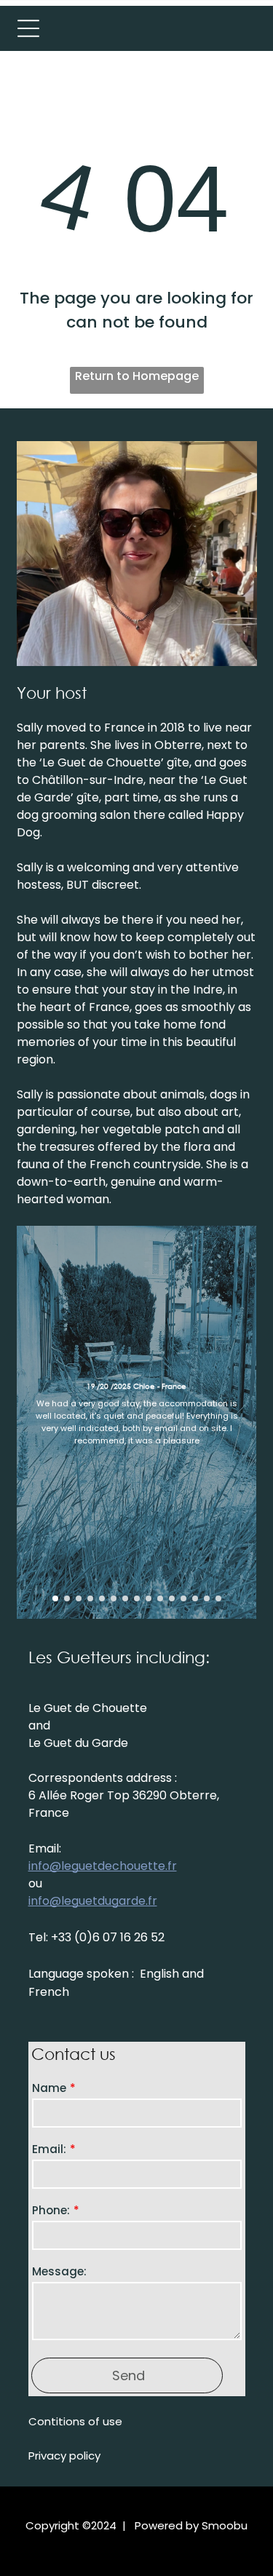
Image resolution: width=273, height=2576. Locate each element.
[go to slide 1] (55, 1598)
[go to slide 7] (125, 1598)
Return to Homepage (137, 376)
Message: (59, 2271)
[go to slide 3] (79, 1598)
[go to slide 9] (149, 1598)
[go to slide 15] (218, 1598)
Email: (49, 2149)
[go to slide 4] (90, 1598)
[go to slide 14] (207, 1598)
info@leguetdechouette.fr (103, 1866)
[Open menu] (28, 28)
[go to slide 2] (67, 1598)
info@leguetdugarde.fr (93, 1901)
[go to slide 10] (160, 1598)
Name (49, 2088)
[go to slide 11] (172, 1598)
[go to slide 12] (183, 1598)
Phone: (51, 2210)
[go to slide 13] (195, 1598)
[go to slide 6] (114, 1598)
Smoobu (225, 2525)
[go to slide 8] (137, 1598)
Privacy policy (64, 2456)
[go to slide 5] (102, 1598)
